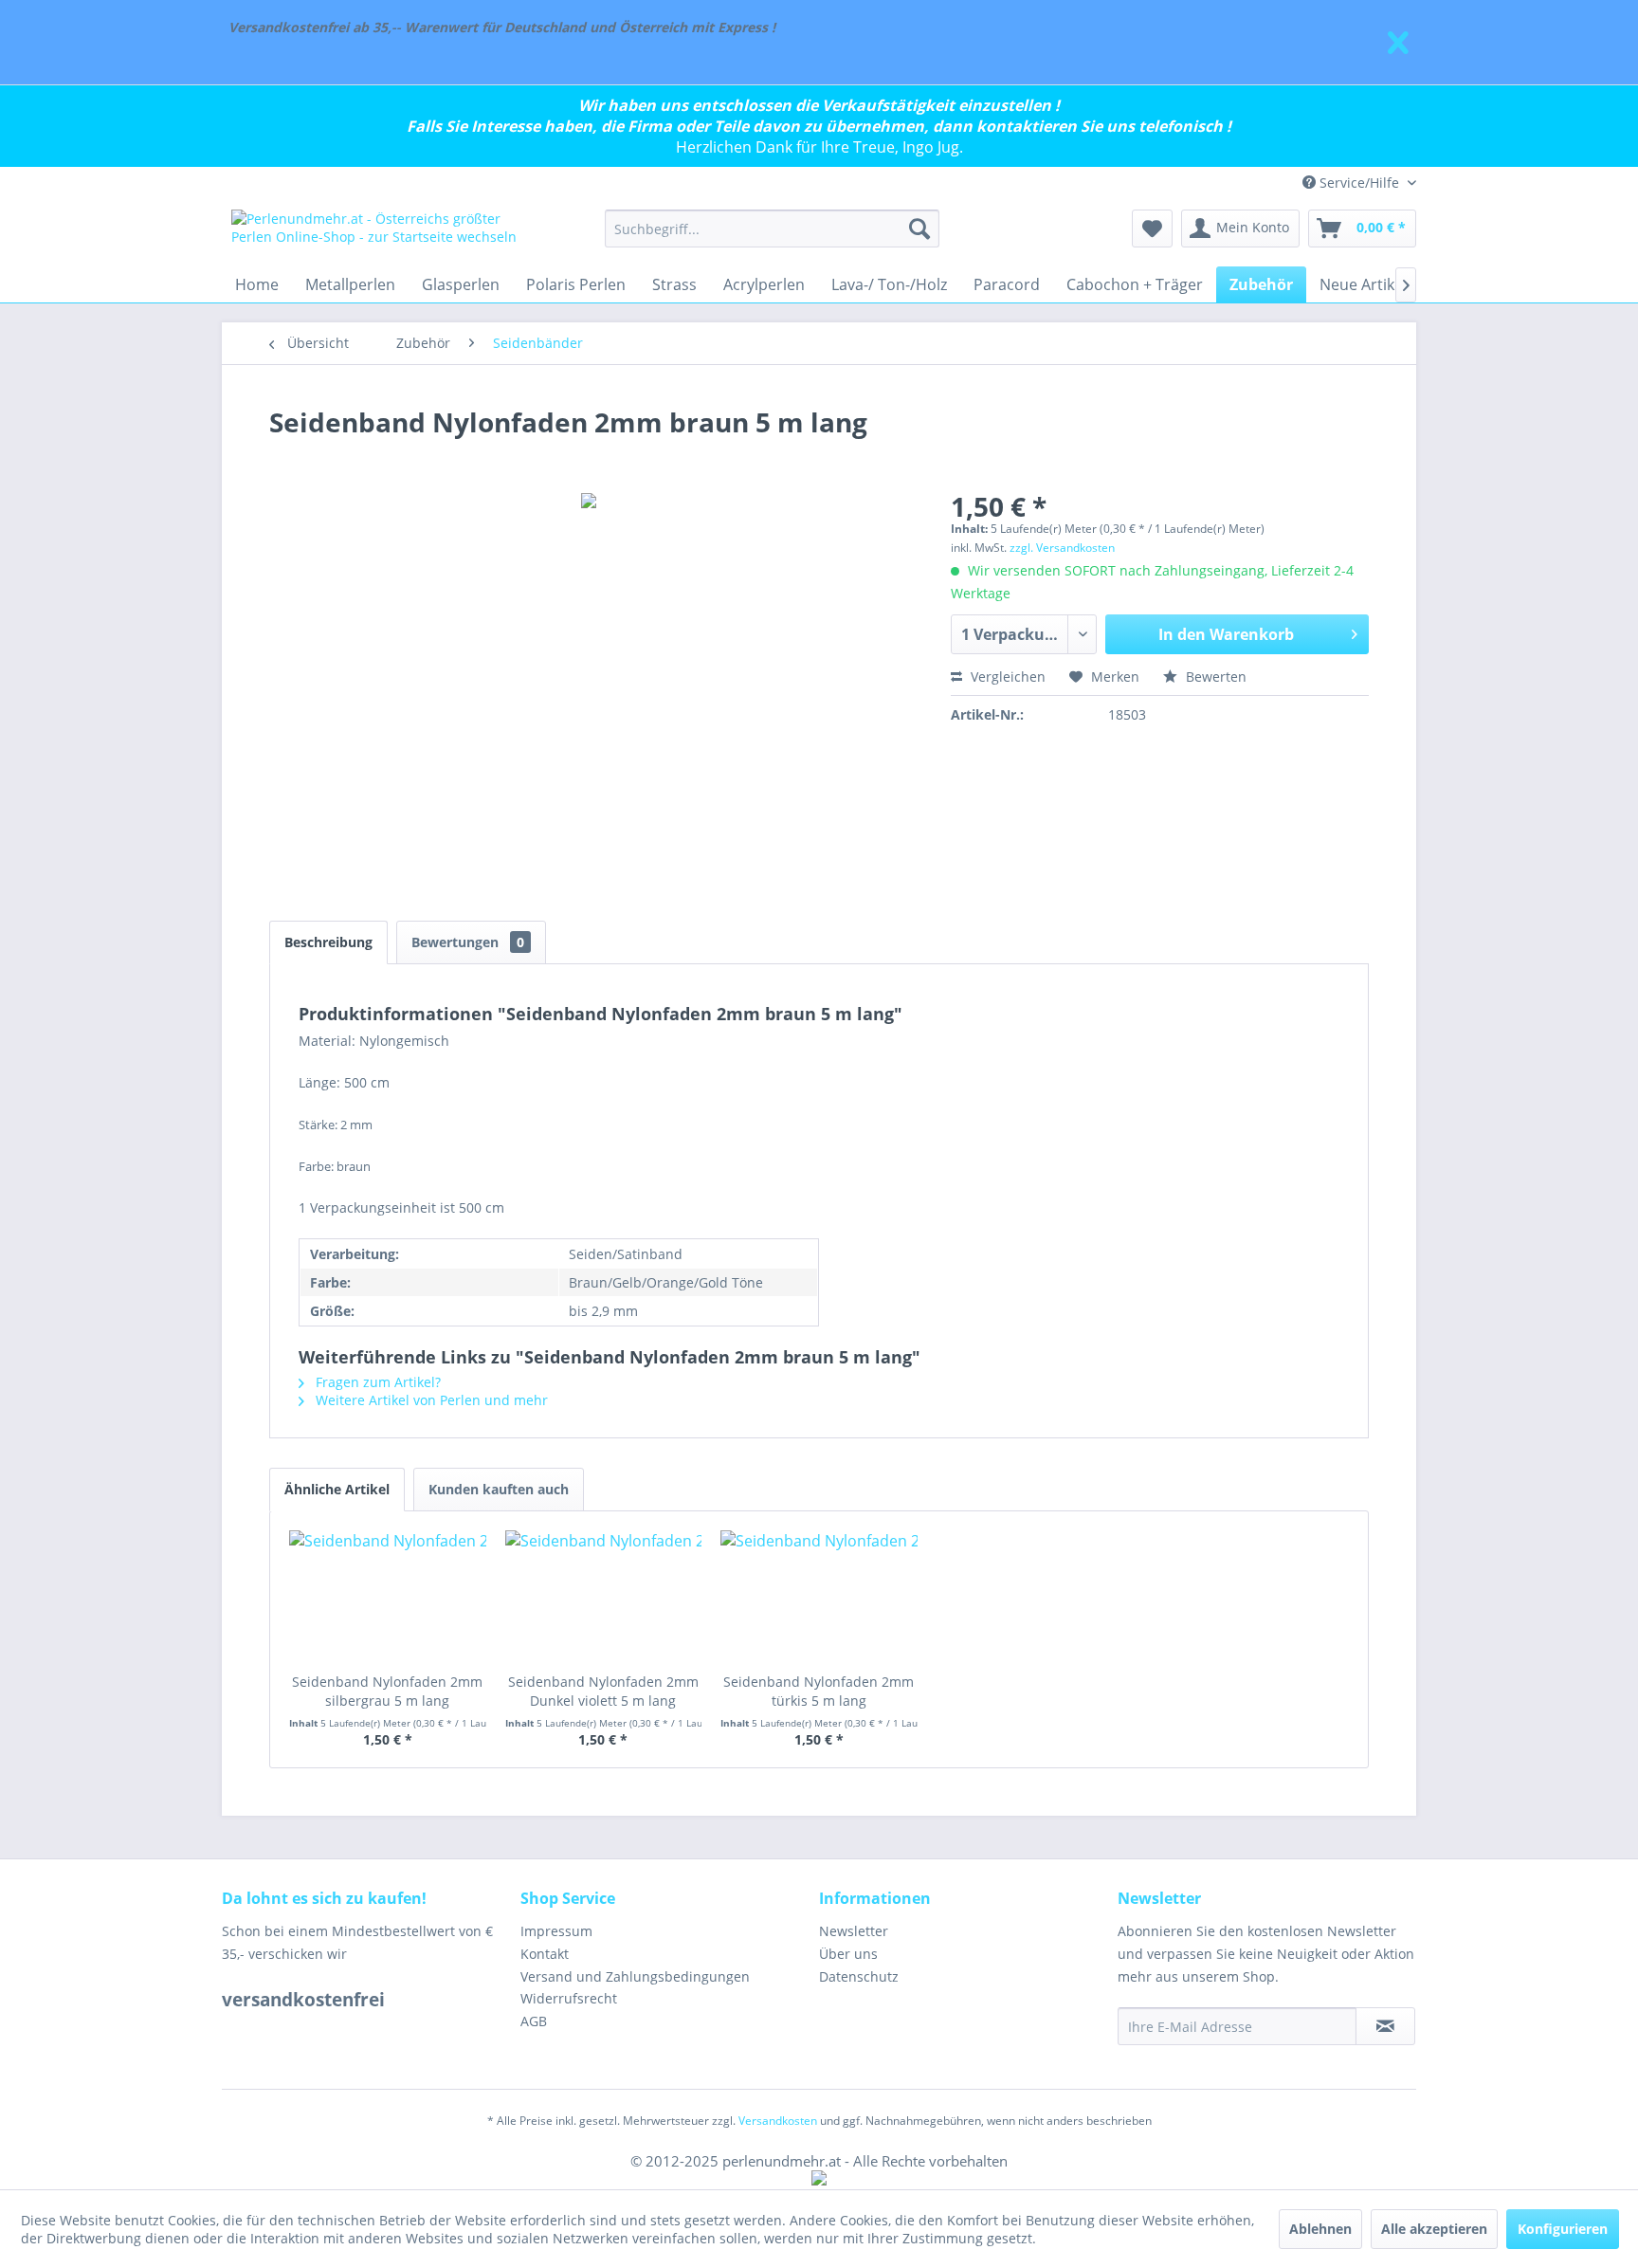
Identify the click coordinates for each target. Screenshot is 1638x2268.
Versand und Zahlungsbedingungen (635, 1976)
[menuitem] (772, 229)
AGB (534, 2021)
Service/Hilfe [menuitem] (1359, 183)
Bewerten (1214, 677)
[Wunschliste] (1152, 229)
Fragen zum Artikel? (376, 1382)
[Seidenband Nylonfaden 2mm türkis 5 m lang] (819, 1597)
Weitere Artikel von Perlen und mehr (430, 1400)
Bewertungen (468, 942)
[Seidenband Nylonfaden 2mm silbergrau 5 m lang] (388, 1597)
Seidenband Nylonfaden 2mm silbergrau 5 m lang (387, 1691)
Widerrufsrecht (569, 1998)
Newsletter (854, 1931)
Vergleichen (1006, 677)
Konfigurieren (1563, 2229)
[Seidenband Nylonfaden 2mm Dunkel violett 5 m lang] (604, 1597)
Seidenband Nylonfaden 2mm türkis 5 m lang (819, 1691)
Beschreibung (328, 942)
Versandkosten (778, 2121)
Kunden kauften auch (499, 1489)
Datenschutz (859, 1976)
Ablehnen (1320, 2229)
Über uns (848, 1954)
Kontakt (545, 1954)
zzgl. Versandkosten (1062, 548)
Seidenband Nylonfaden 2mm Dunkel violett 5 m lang (603, 1691)
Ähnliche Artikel (337, 1489)
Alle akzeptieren (1434, 2229)
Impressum (556, 1931)
